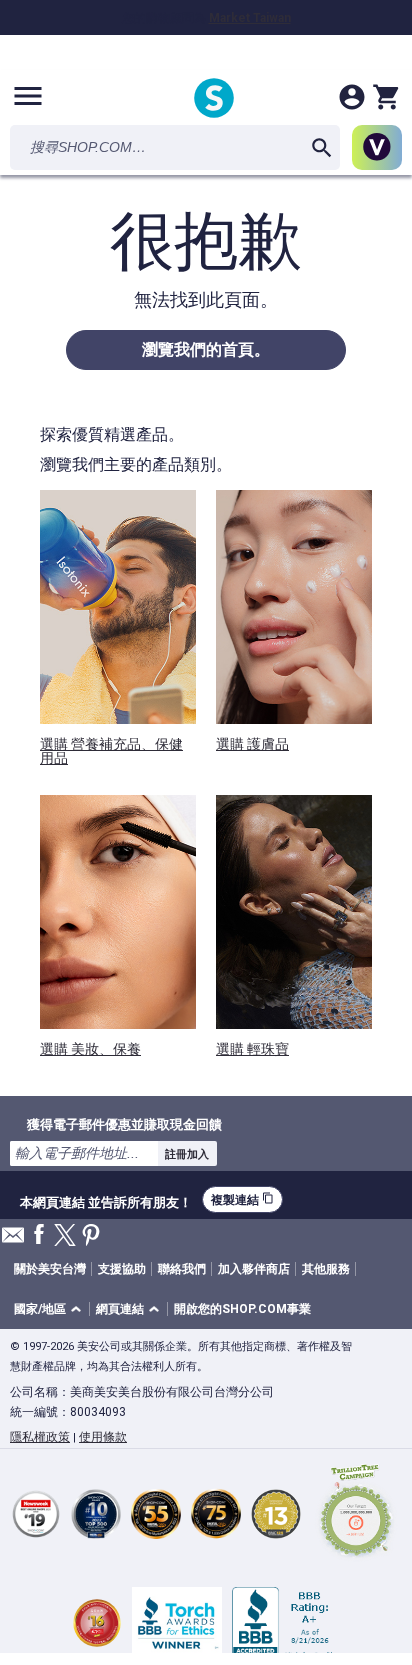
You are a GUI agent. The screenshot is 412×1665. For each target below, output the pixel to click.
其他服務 (326, 1269)
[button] (51, 1309)
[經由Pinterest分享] (91, 1236)
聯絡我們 (182, 1269)
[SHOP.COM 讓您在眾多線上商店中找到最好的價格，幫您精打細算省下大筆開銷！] (214, 99)
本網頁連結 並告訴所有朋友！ (106, 1200)
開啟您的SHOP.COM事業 (242, 1309)
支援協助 (122, 1269)
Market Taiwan (250, 18)
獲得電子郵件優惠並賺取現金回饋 (124, 1124)
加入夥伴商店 (254, 1269)
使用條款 (103, 1437)
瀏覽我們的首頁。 (206, 349)
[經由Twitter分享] (65, 1236)
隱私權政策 (40, 1437)
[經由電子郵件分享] (13, 1240)
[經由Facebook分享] (39, 1235)
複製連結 (242, 1199)
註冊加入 (187, 1154)
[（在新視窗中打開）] (356, 1513)
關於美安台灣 (50, 1269)
